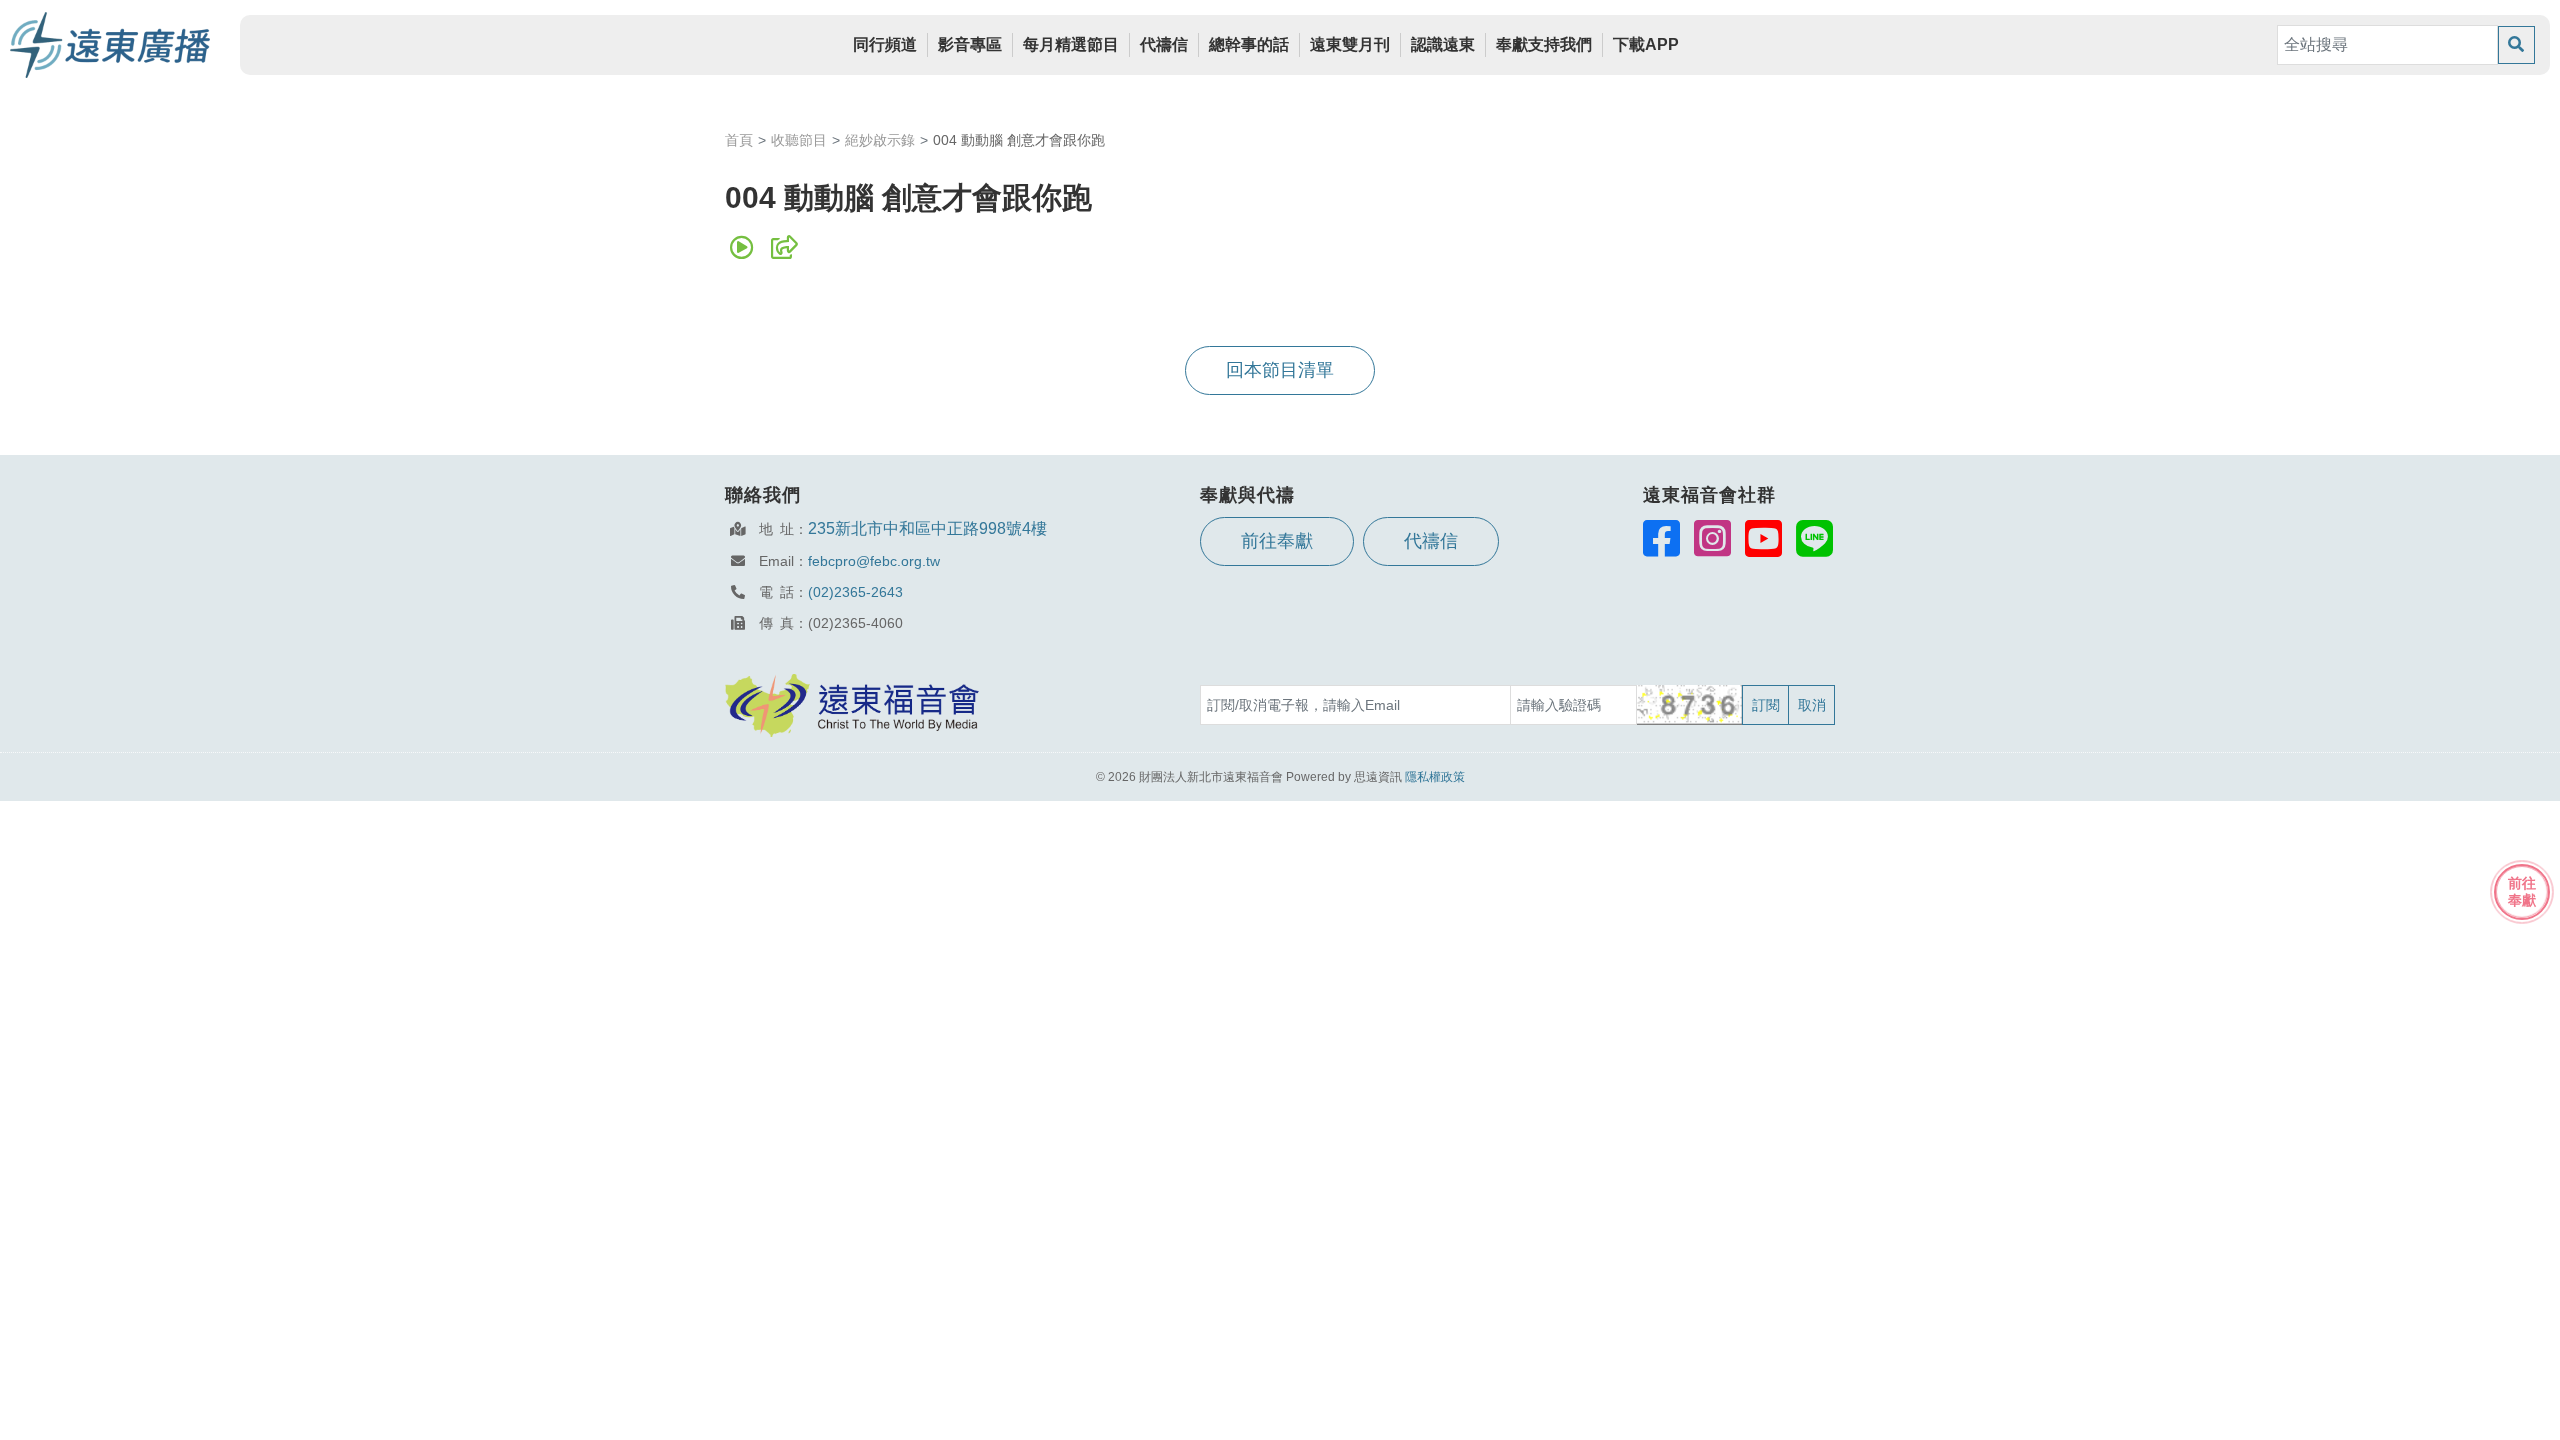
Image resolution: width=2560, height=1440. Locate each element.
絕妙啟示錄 (880, 140)
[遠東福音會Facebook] (1661, 538)
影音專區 (970, 44)
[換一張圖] (1690, 705)
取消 (1812, 705)
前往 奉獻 (2522, 891)
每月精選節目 (1071, 44)
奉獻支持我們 (1544, 44)
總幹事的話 (1249, 44)
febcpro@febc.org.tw (874, 561)
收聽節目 (799, 140)
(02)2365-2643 (855, 592)
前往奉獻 (1277, 541)
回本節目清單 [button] (1280, 370)
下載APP (1646, 44)
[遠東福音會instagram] (1712, 538)
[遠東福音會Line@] (1814, 538)
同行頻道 (885, 44)
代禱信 (1164, 44)
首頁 (739, 140)
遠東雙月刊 (1350, 44)
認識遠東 (1443, 44)
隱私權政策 (1435, 777)
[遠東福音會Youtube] (1763, 538)
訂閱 (1766, 705)
